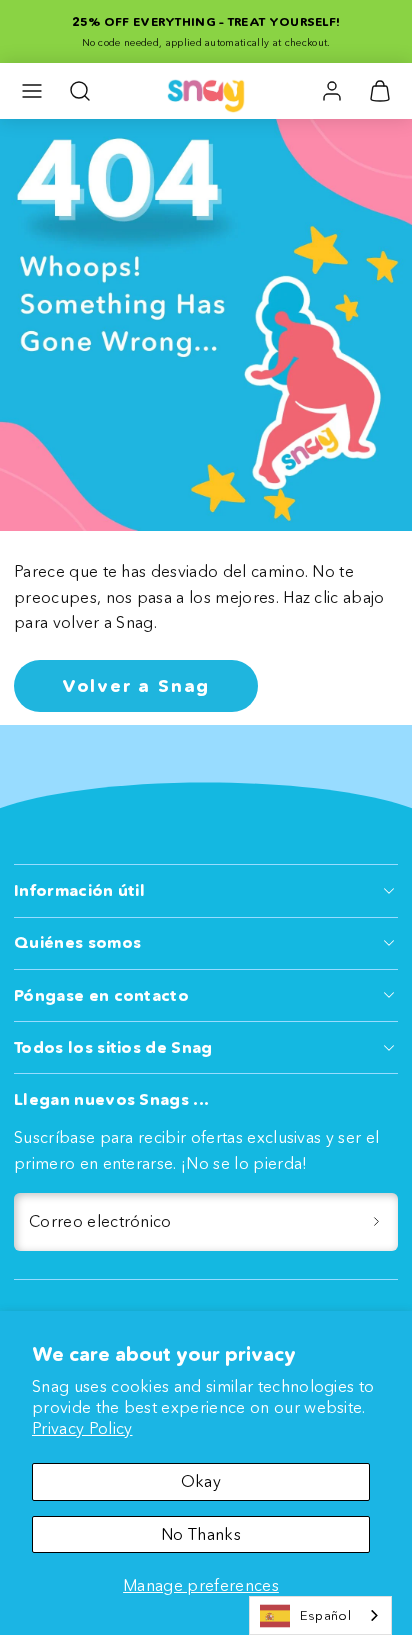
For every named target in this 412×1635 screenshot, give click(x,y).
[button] (32, 91)
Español (325, 1615)
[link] (332, 91)
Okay (201, 1481)
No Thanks (201, 1534)
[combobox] (320, 1615)
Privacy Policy (82, 1428)
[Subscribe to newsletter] (376, 1222)
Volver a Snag (136, 686)
